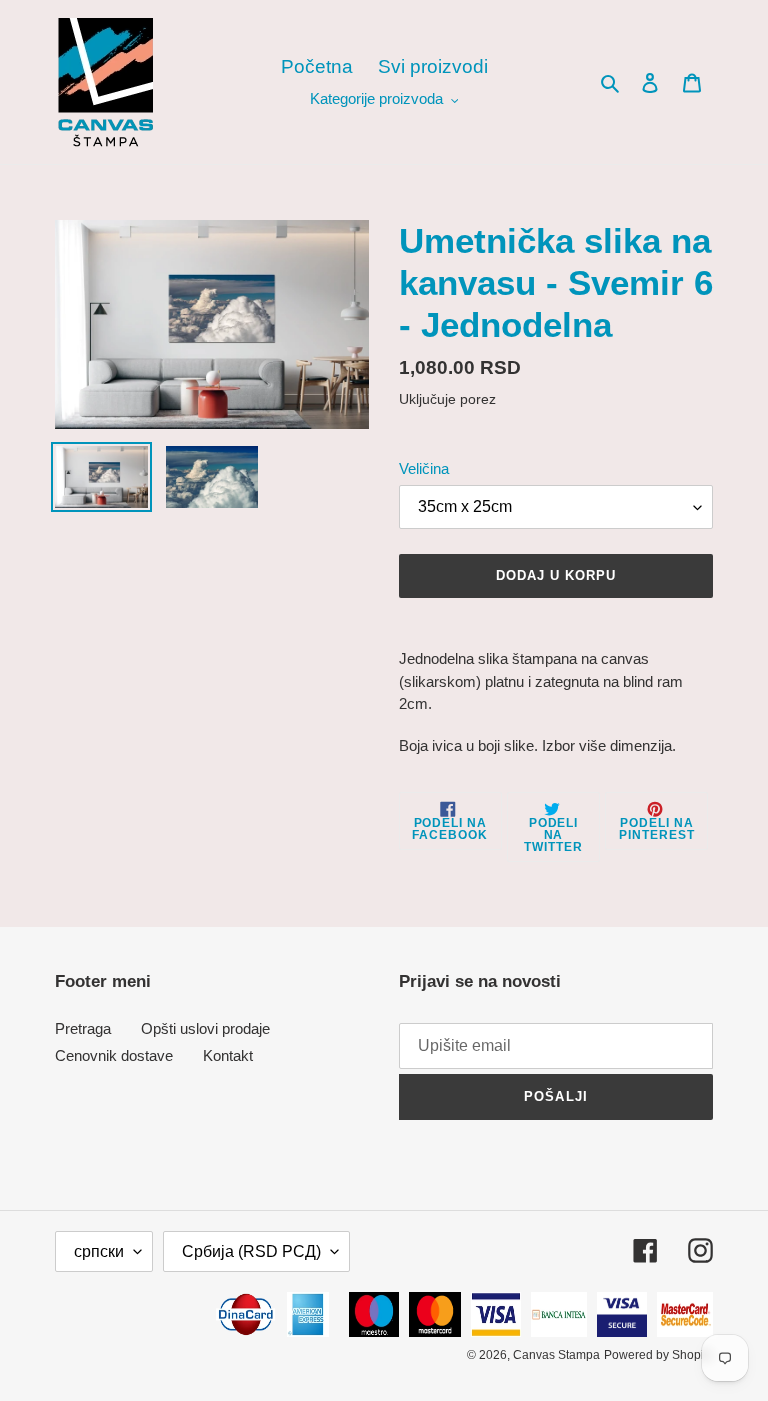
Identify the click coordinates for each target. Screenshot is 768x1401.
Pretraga (83, 1028)
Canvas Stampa (556, 1355)
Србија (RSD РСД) (251, 1251)
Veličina (424, 468)
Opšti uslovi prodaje (205, 1028)
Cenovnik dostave (114, 1055)
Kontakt (228, 1055)
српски (99, 1251)
